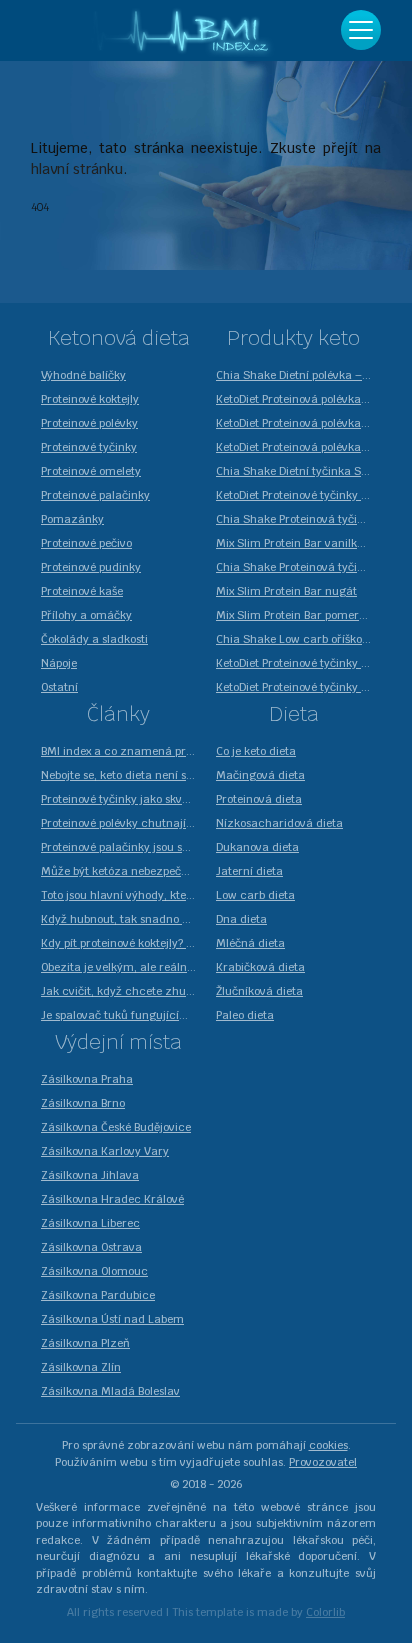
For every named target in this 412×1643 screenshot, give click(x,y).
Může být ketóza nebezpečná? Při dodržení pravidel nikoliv (123, 871)
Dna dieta (241, 919)
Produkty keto (293, 338)
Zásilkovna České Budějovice (116, 1127)
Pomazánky (72, 519)
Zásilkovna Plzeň (85, 1343)
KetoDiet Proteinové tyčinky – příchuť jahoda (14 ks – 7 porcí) (298, 495)
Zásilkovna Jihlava (90, 1175)
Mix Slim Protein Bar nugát (286, 591)
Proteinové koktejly (90, 399)
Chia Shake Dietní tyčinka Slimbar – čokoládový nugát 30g (298, 471)
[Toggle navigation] (361, 30)
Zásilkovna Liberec (90, 1223)
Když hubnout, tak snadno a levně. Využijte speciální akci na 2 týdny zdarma (123, 919)
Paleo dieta (245, 1015)
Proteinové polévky (89, 423)
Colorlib (325, 1612)
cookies (328, 1445)
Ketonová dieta (119, 338)
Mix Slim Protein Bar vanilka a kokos (298, 543)
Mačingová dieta (260, 775)
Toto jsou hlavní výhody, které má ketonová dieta (123, 895)
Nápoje (59, 663)
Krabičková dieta (260, 967)
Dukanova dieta (257, 847)
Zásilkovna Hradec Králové (112, 1199)
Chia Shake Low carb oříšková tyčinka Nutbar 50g (298, 639)
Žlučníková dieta (259, 991)
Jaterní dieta (249, 871)
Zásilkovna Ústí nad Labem (112, 1319)
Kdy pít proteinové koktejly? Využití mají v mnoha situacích (123, 943)
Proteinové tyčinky (89, 447)
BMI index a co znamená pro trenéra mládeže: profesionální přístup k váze (123, 751)
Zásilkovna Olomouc (94, 1271)
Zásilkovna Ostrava (91, 1247)
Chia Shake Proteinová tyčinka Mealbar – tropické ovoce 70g (298, 519)
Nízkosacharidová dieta (279, 823)
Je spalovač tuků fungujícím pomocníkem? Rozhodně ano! (123, 1015)
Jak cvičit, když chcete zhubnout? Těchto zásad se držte (123, 991)
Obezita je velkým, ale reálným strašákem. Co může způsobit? (123, 967)
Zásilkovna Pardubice (98, 1295)
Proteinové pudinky (91, 567)
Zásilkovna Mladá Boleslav (110, 1391)
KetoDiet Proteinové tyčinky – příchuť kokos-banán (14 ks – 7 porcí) (298, 687)
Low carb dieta (255, 895)
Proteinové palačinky (95, 495)
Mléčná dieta (250, 943)
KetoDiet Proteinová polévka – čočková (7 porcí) (298, 423)
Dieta (294, 714)
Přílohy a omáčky (86, 615)
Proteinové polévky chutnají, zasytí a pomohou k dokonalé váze (123, 823)
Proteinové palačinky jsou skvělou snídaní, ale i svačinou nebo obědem (123, 847)
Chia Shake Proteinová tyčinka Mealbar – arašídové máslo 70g (298, 567)
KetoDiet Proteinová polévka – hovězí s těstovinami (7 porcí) (298, 447)
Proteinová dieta (259, 799)
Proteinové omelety (91, 471)
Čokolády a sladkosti (94, 639)
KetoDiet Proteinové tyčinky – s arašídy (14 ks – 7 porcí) (298, 663)
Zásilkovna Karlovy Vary (105, 1151)
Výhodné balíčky (83, 375)
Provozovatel (323, 1462)
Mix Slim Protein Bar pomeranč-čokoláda (298, 615)
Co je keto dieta (256, 751)
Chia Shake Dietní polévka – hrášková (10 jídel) (298, 375)
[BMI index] (186, 30)
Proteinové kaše (82, 591)
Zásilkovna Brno (83, 1103)
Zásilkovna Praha (87, 1079)
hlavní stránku (77, 169)
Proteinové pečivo (86, 543)
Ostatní (59, 687)
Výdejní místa (118, 1042)
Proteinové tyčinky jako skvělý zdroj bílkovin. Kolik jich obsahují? (123, 799)
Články (118, 714)
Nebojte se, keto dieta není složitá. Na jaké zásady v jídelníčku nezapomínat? (123, 775)
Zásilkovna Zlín (81, 1367)
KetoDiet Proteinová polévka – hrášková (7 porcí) (298, 399)
